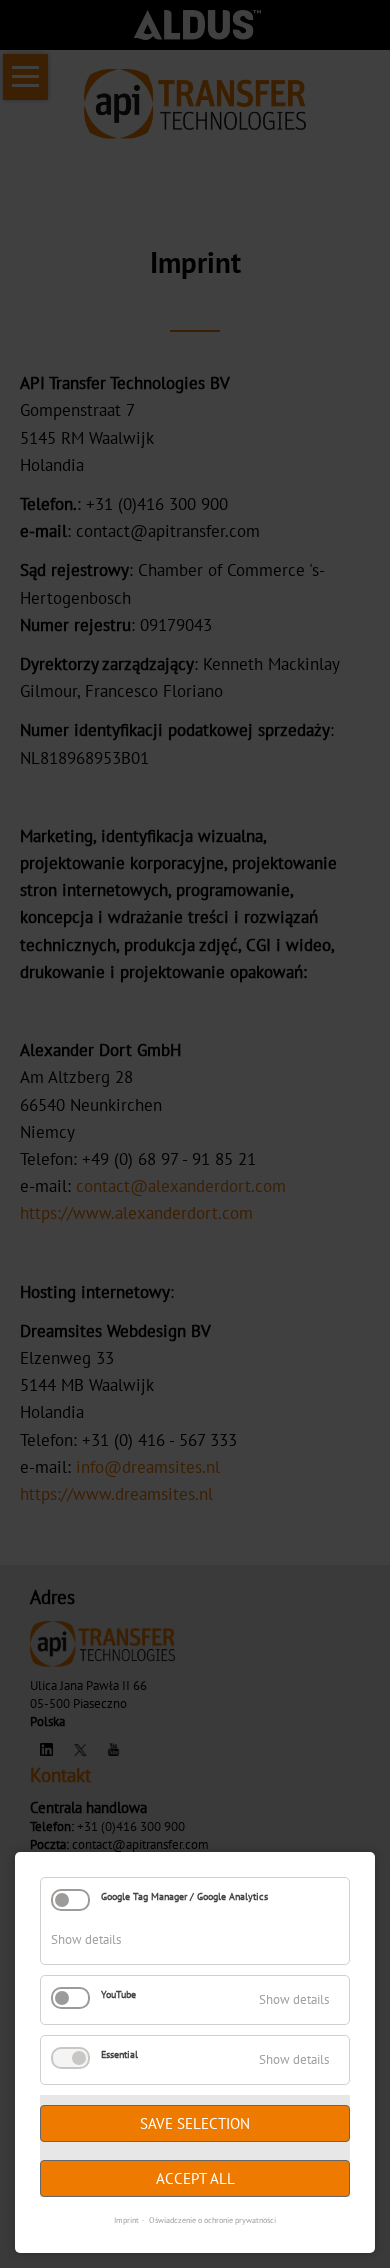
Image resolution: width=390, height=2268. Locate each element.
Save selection (195, 2123)
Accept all (195, 2178)
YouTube (118, 1994)
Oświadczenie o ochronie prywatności (212, 2220)
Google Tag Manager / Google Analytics (184, 1896)
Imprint (126, 2220)
